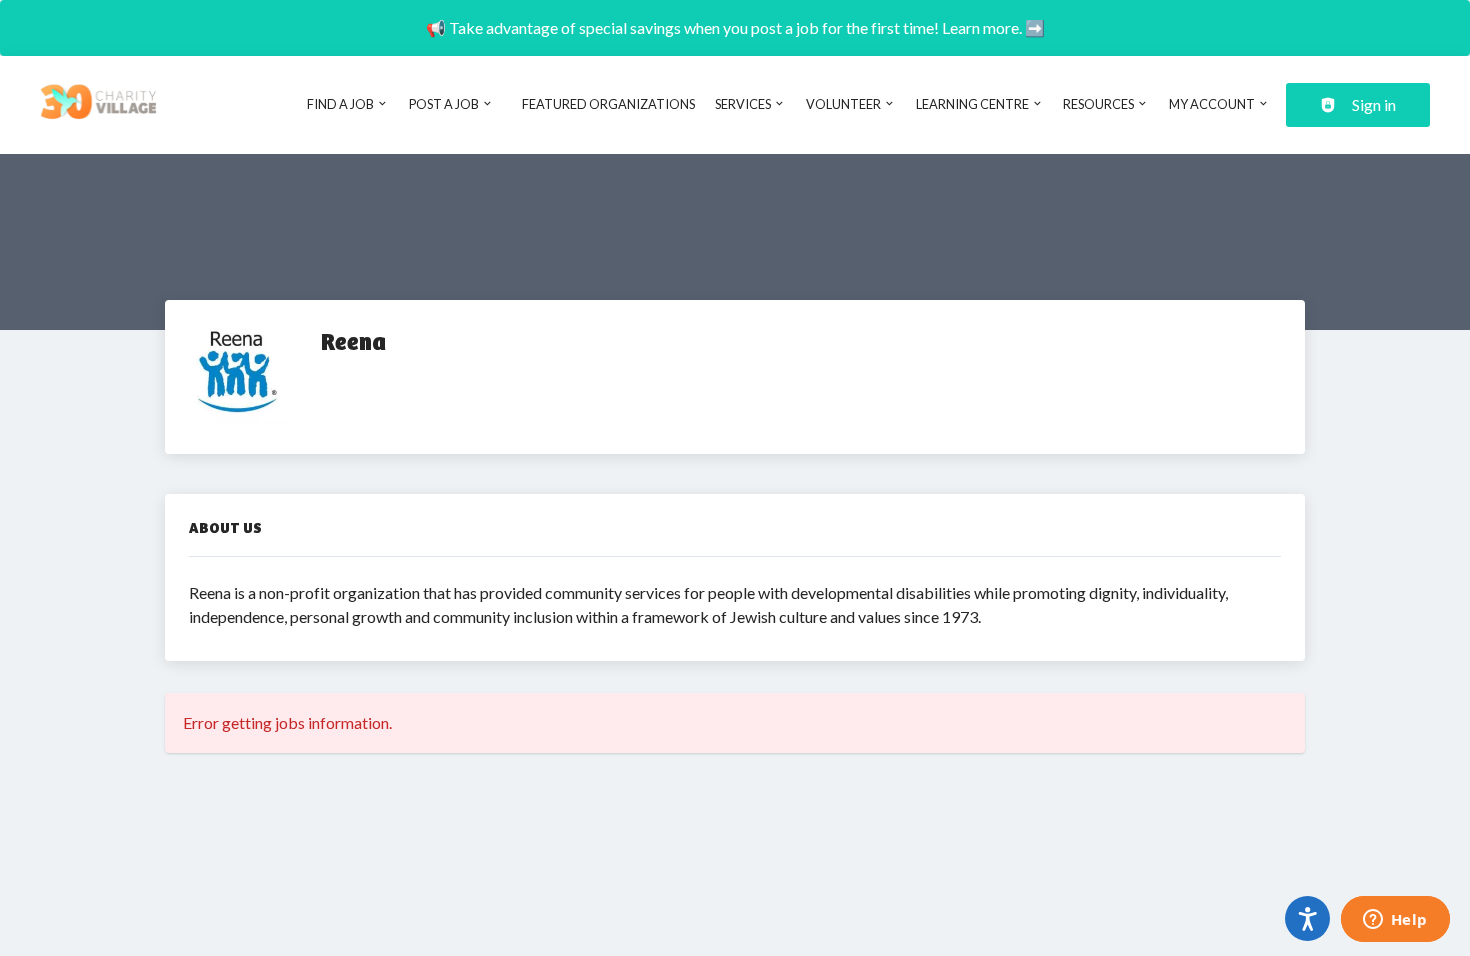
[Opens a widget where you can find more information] (1395, 921)
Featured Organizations (608, 104)
